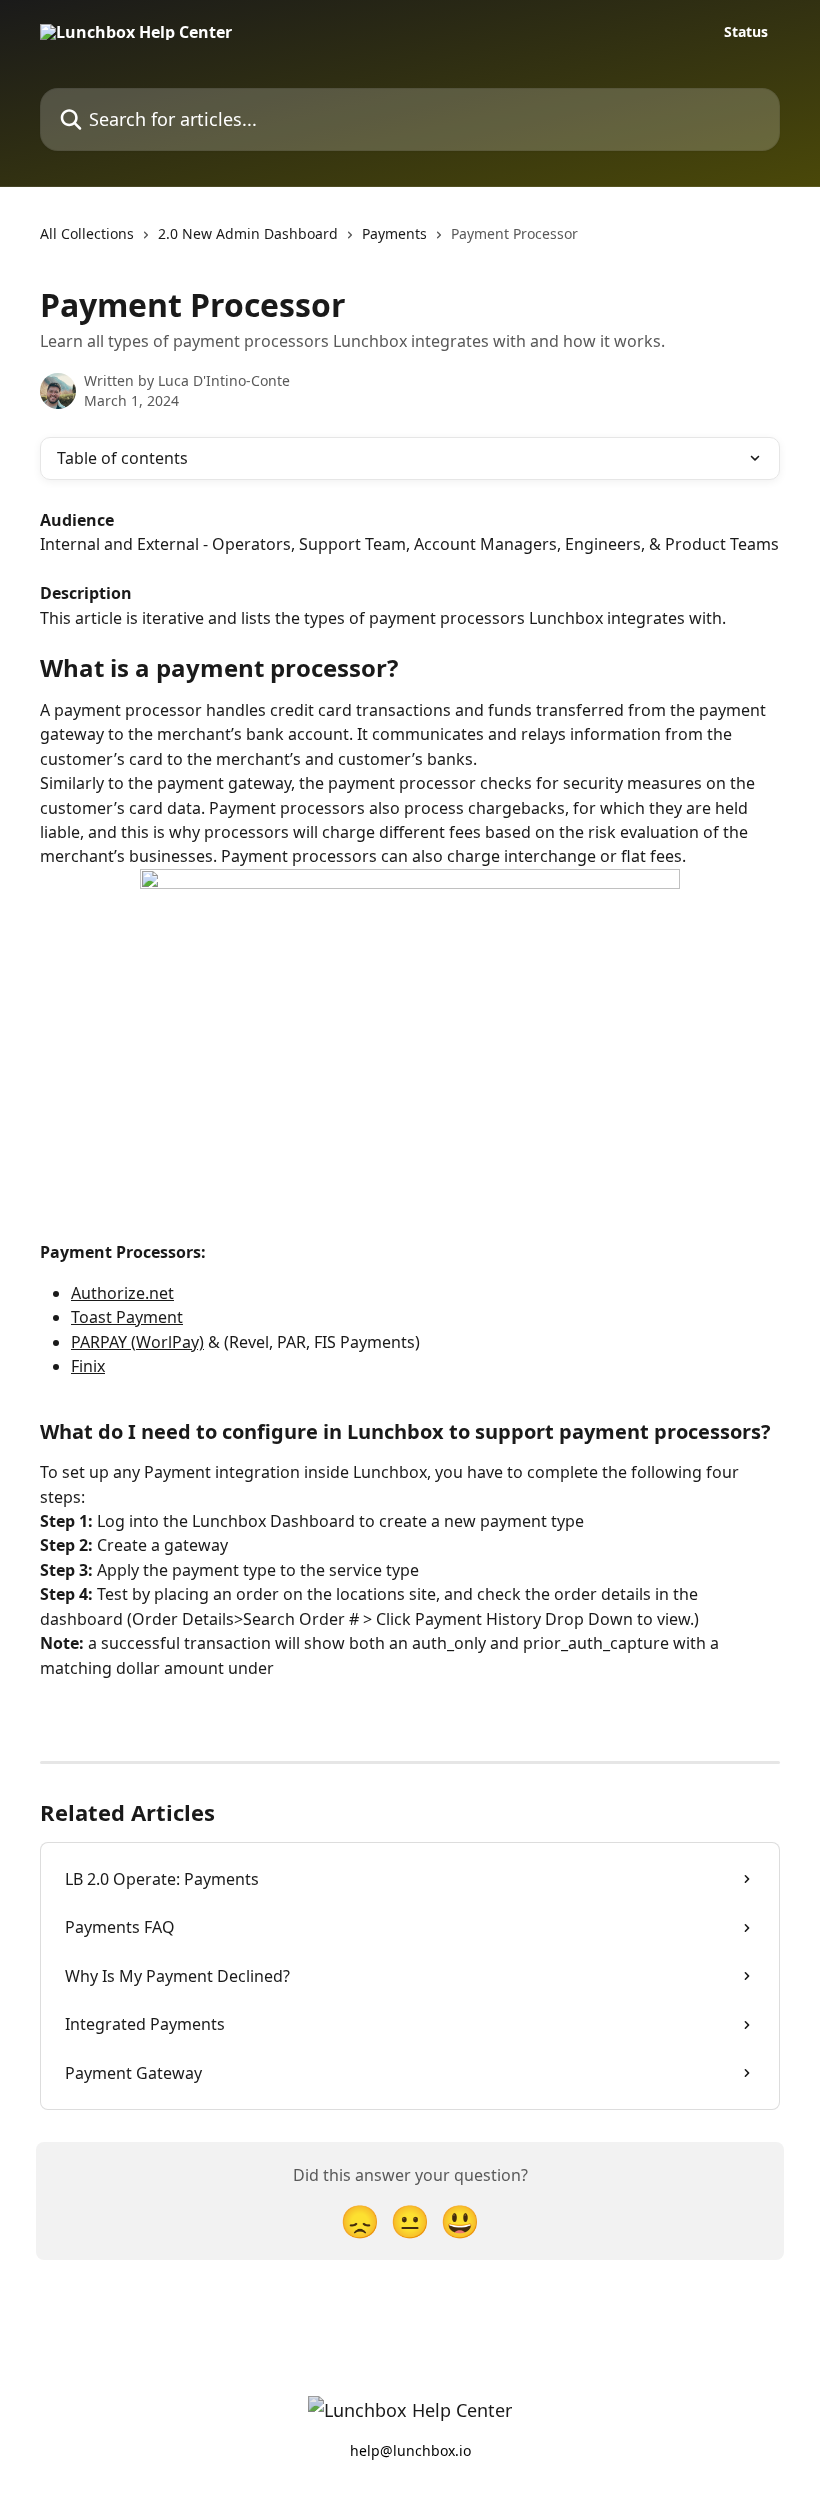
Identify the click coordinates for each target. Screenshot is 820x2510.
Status (746, 32)
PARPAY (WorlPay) (137, 1342)
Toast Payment (127, 1317)
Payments (394, 233)
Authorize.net (122, 1293)
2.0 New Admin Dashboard (248, 233)
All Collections (87, 233)
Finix (88, 1366)
